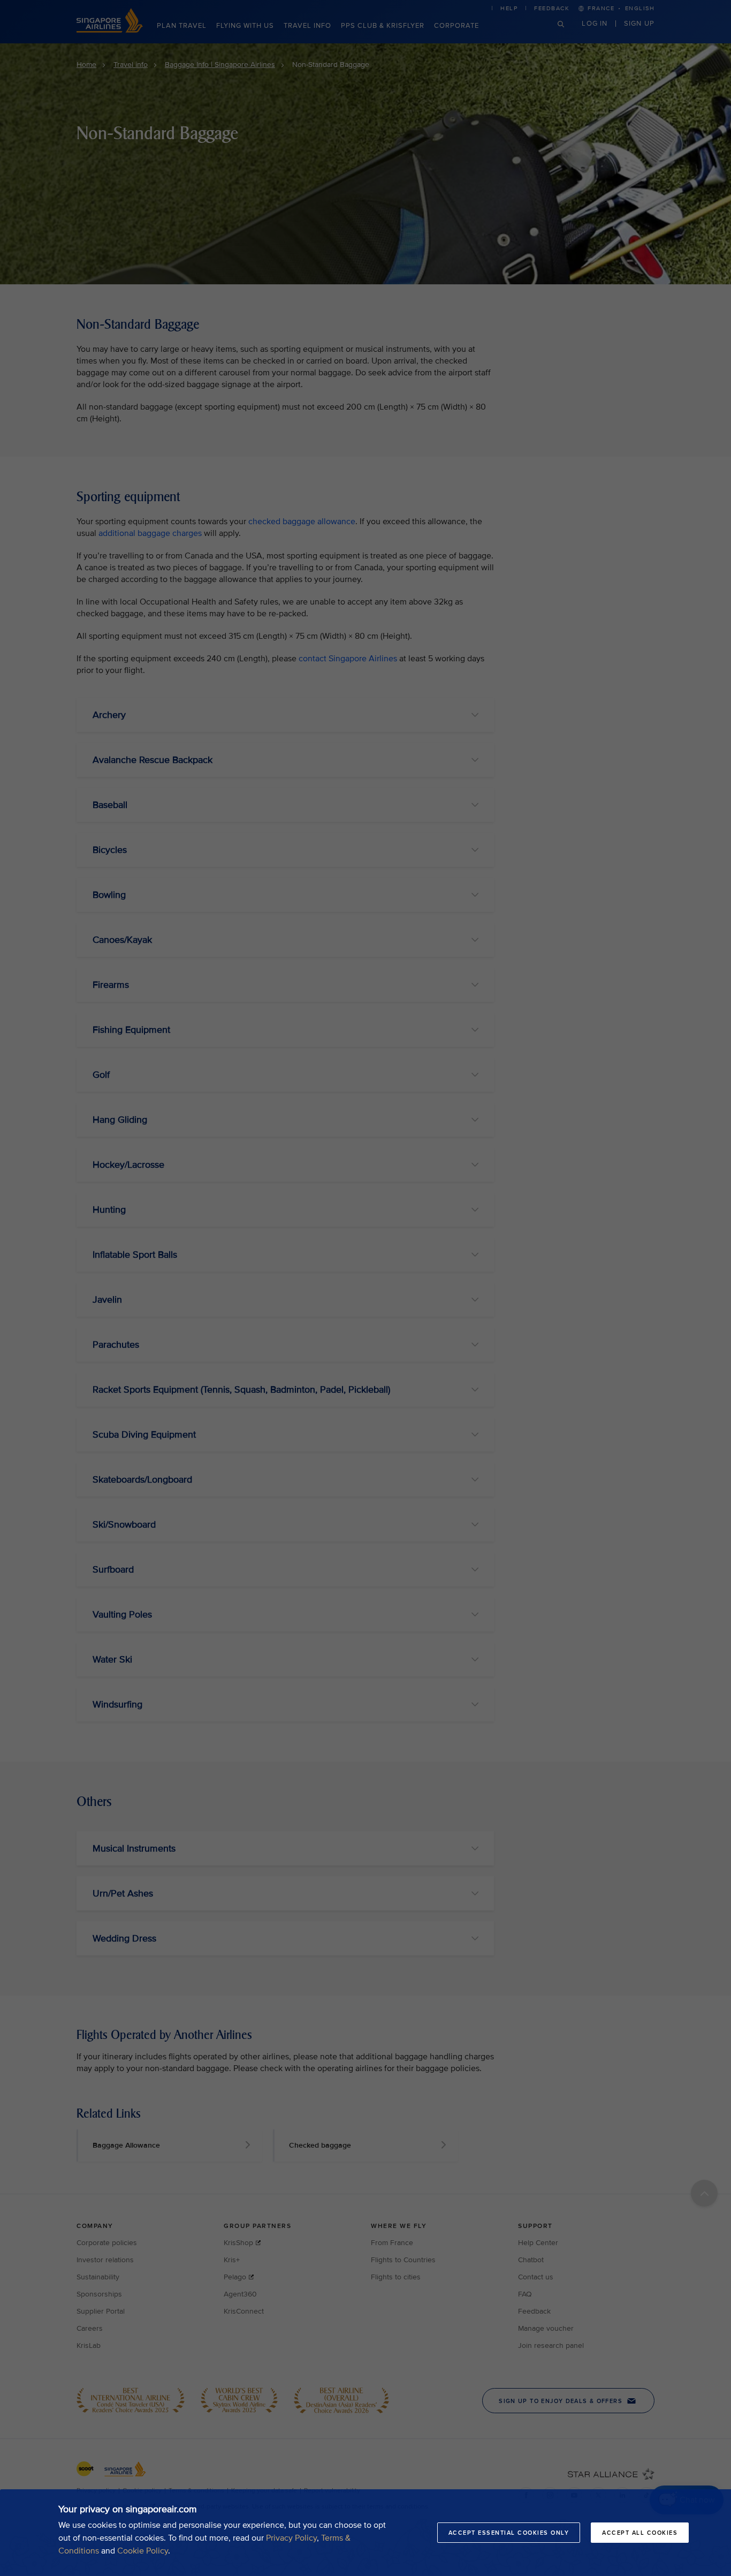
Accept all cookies (640, 2533)
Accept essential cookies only (509, 2533)
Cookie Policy (143, 2551)
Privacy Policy (291, 2538)
